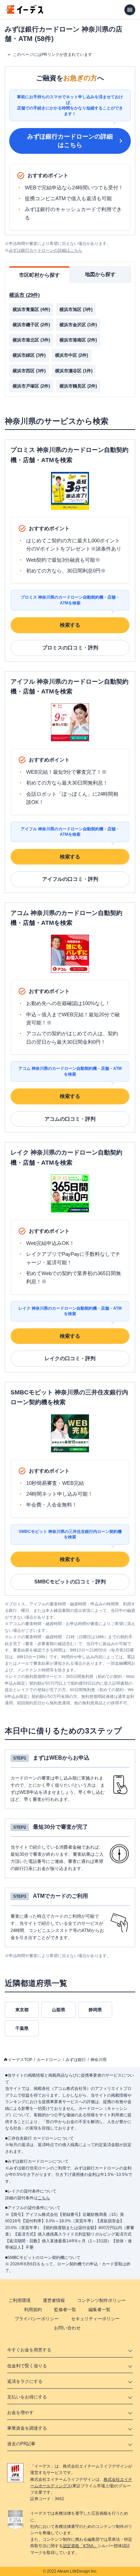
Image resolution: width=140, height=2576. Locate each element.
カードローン (49, 2060)
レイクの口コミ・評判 (70, 1358)
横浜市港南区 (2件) (78, 340)
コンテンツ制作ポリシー (101, 2300)
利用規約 (33, 2310)
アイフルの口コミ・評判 (70, 879)
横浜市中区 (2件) (72, 355)
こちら (44, 2198)
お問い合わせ (67, 2328)
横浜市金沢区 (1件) (78, 325)
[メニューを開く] (130, 10)
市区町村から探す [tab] (39, 275)
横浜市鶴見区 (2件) (78, 386)
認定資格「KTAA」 (80, 2546)
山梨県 (59, 2010)
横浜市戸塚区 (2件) (31, 386)
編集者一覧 (99, 2310)
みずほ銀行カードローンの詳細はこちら (70, 141)
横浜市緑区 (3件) (29, 355)
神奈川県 (99, 2060)
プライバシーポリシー (37, 2319)
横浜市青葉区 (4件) (31, 309)
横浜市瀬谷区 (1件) (74, 371)
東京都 (22, 2010)
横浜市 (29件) (24, 295)
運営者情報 (54, 2300)
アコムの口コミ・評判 (70, 1119)
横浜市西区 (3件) (29, 371)
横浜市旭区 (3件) (76, 309)
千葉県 (22, 2028)
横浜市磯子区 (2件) (31, 325)
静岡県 (95, 2010)
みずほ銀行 (76, 2060)
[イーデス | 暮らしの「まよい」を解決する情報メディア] (24, 12)
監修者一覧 (65, 2310)
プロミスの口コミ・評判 (70, 648)
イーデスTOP (20, 2060)
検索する (70, 625)
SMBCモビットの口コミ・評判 (70, 1582)
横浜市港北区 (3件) (31, 340)
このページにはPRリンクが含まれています (52, 55)
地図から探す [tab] (100, 274)
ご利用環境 (20, 2300)
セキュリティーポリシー (95, 2319)
